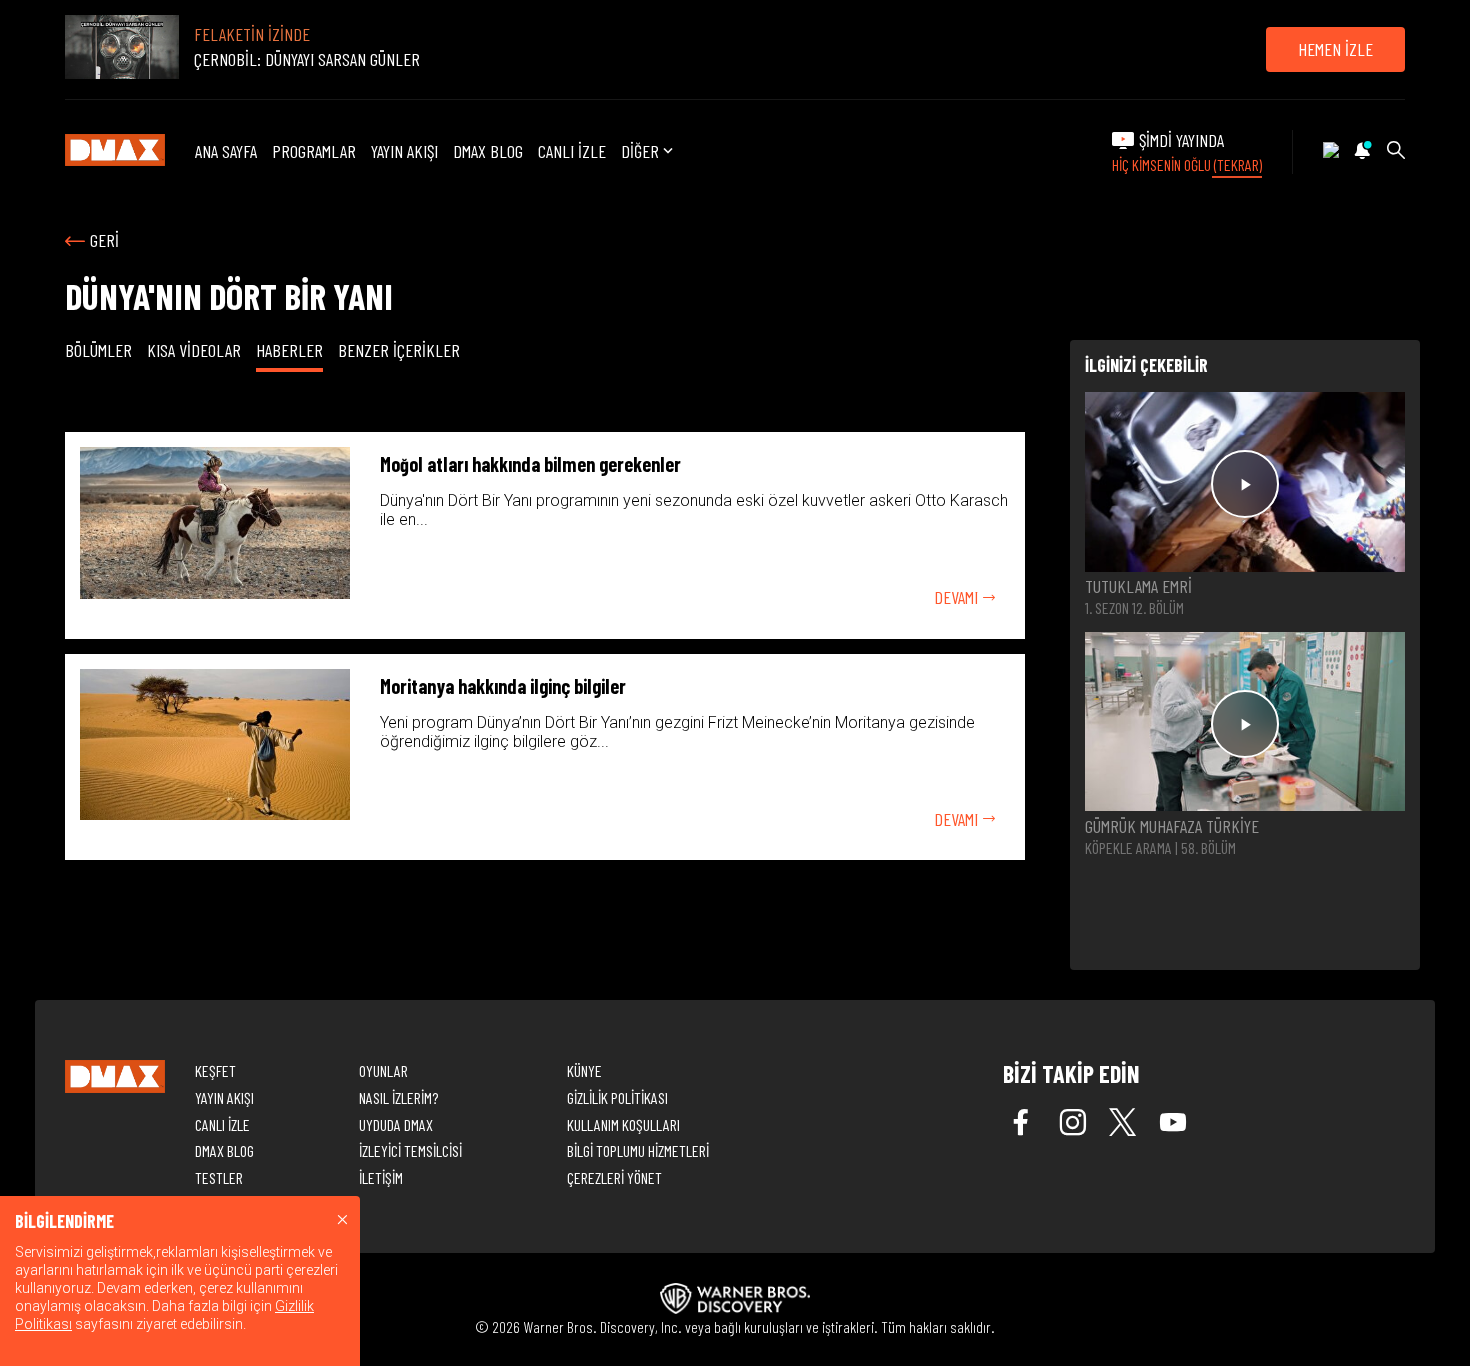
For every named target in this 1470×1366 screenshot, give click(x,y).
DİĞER (640, 151)
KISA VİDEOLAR (194, 350)
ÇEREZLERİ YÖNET (614, 1177)
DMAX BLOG (488, 151)
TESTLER (219, 1177)
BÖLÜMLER (98, 350)
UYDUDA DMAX (396, 1124)
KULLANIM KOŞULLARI (623, 1124)
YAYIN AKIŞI (404, 151)
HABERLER (289, 350)
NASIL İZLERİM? (398, 1097)
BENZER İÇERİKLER (399, 350)
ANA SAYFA (226, 151)
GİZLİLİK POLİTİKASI (617, 1097)
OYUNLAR (383, 1070)
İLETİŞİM (381, 1177)
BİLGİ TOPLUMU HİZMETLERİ (638, 1150)
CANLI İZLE (572, 151)
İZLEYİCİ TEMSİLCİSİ (410, 1150)
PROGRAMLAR (314, 151)
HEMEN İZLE (1335, 49)
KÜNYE (584, 1070)
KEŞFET (215, 1070)
